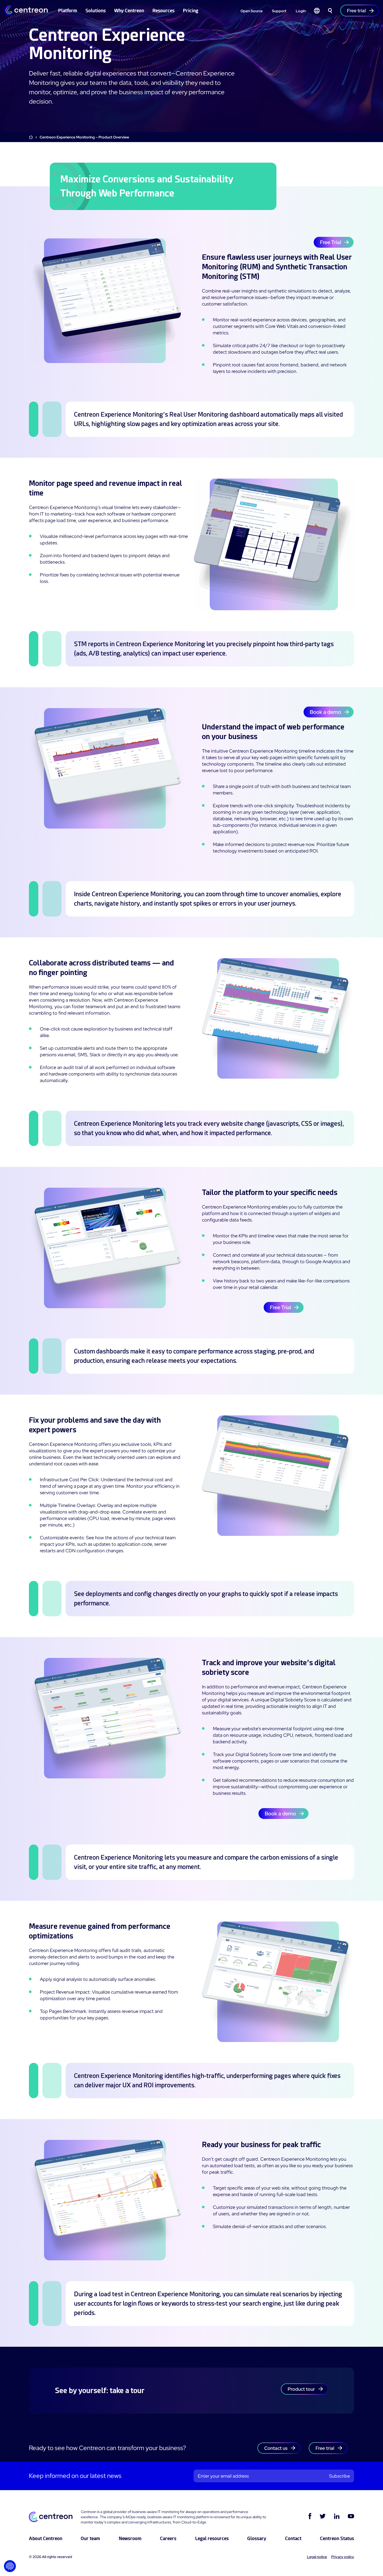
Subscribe (339, 2476)
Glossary (257, 2538)
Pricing (191, 11)
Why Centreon (129, 11)
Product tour (301, 2389)
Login (301, 11)
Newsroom (130, 2538)
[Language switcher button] (317, 11)
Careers (168, 2538)
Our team (90, 2538)
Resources (163, 11)
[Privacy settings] (10, 2566)
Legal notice (317, 2557)
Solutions (96, 11)
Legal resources (212, 2538)
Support (279, 11)
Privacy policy (343, 2557)
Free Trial (331, 242)
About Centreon (46, 2538)
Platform (68, 11)
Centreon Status (337, 2538)
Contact (293, 2538)
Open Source (252, 11)
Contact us (276, 2448)
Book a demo (325, 712)
